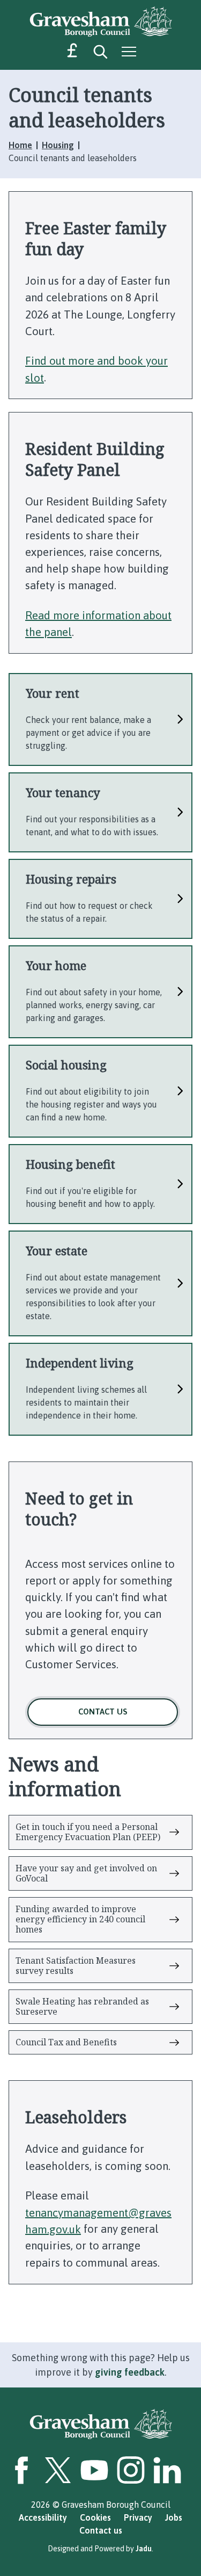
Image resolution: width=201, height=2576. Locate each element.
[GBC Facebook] (21, 2470)
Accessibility (43, 2517)
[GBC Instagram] (131, 2470)
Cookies (95, 2517)
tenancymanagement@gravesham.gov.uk (98, 2220)
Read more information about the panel (98, 623)
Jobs (174, 2517)
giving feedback (130, 2372)
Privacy (138, 2517)
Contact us (103, 1712)
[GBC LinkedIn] (167, 2470)
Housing (58, 145)
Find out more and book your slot (96, 369)
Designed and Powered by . (100, 2549)
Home (20, 145)
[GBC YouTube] (94, 2470)
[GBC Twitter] (58, 2470)
